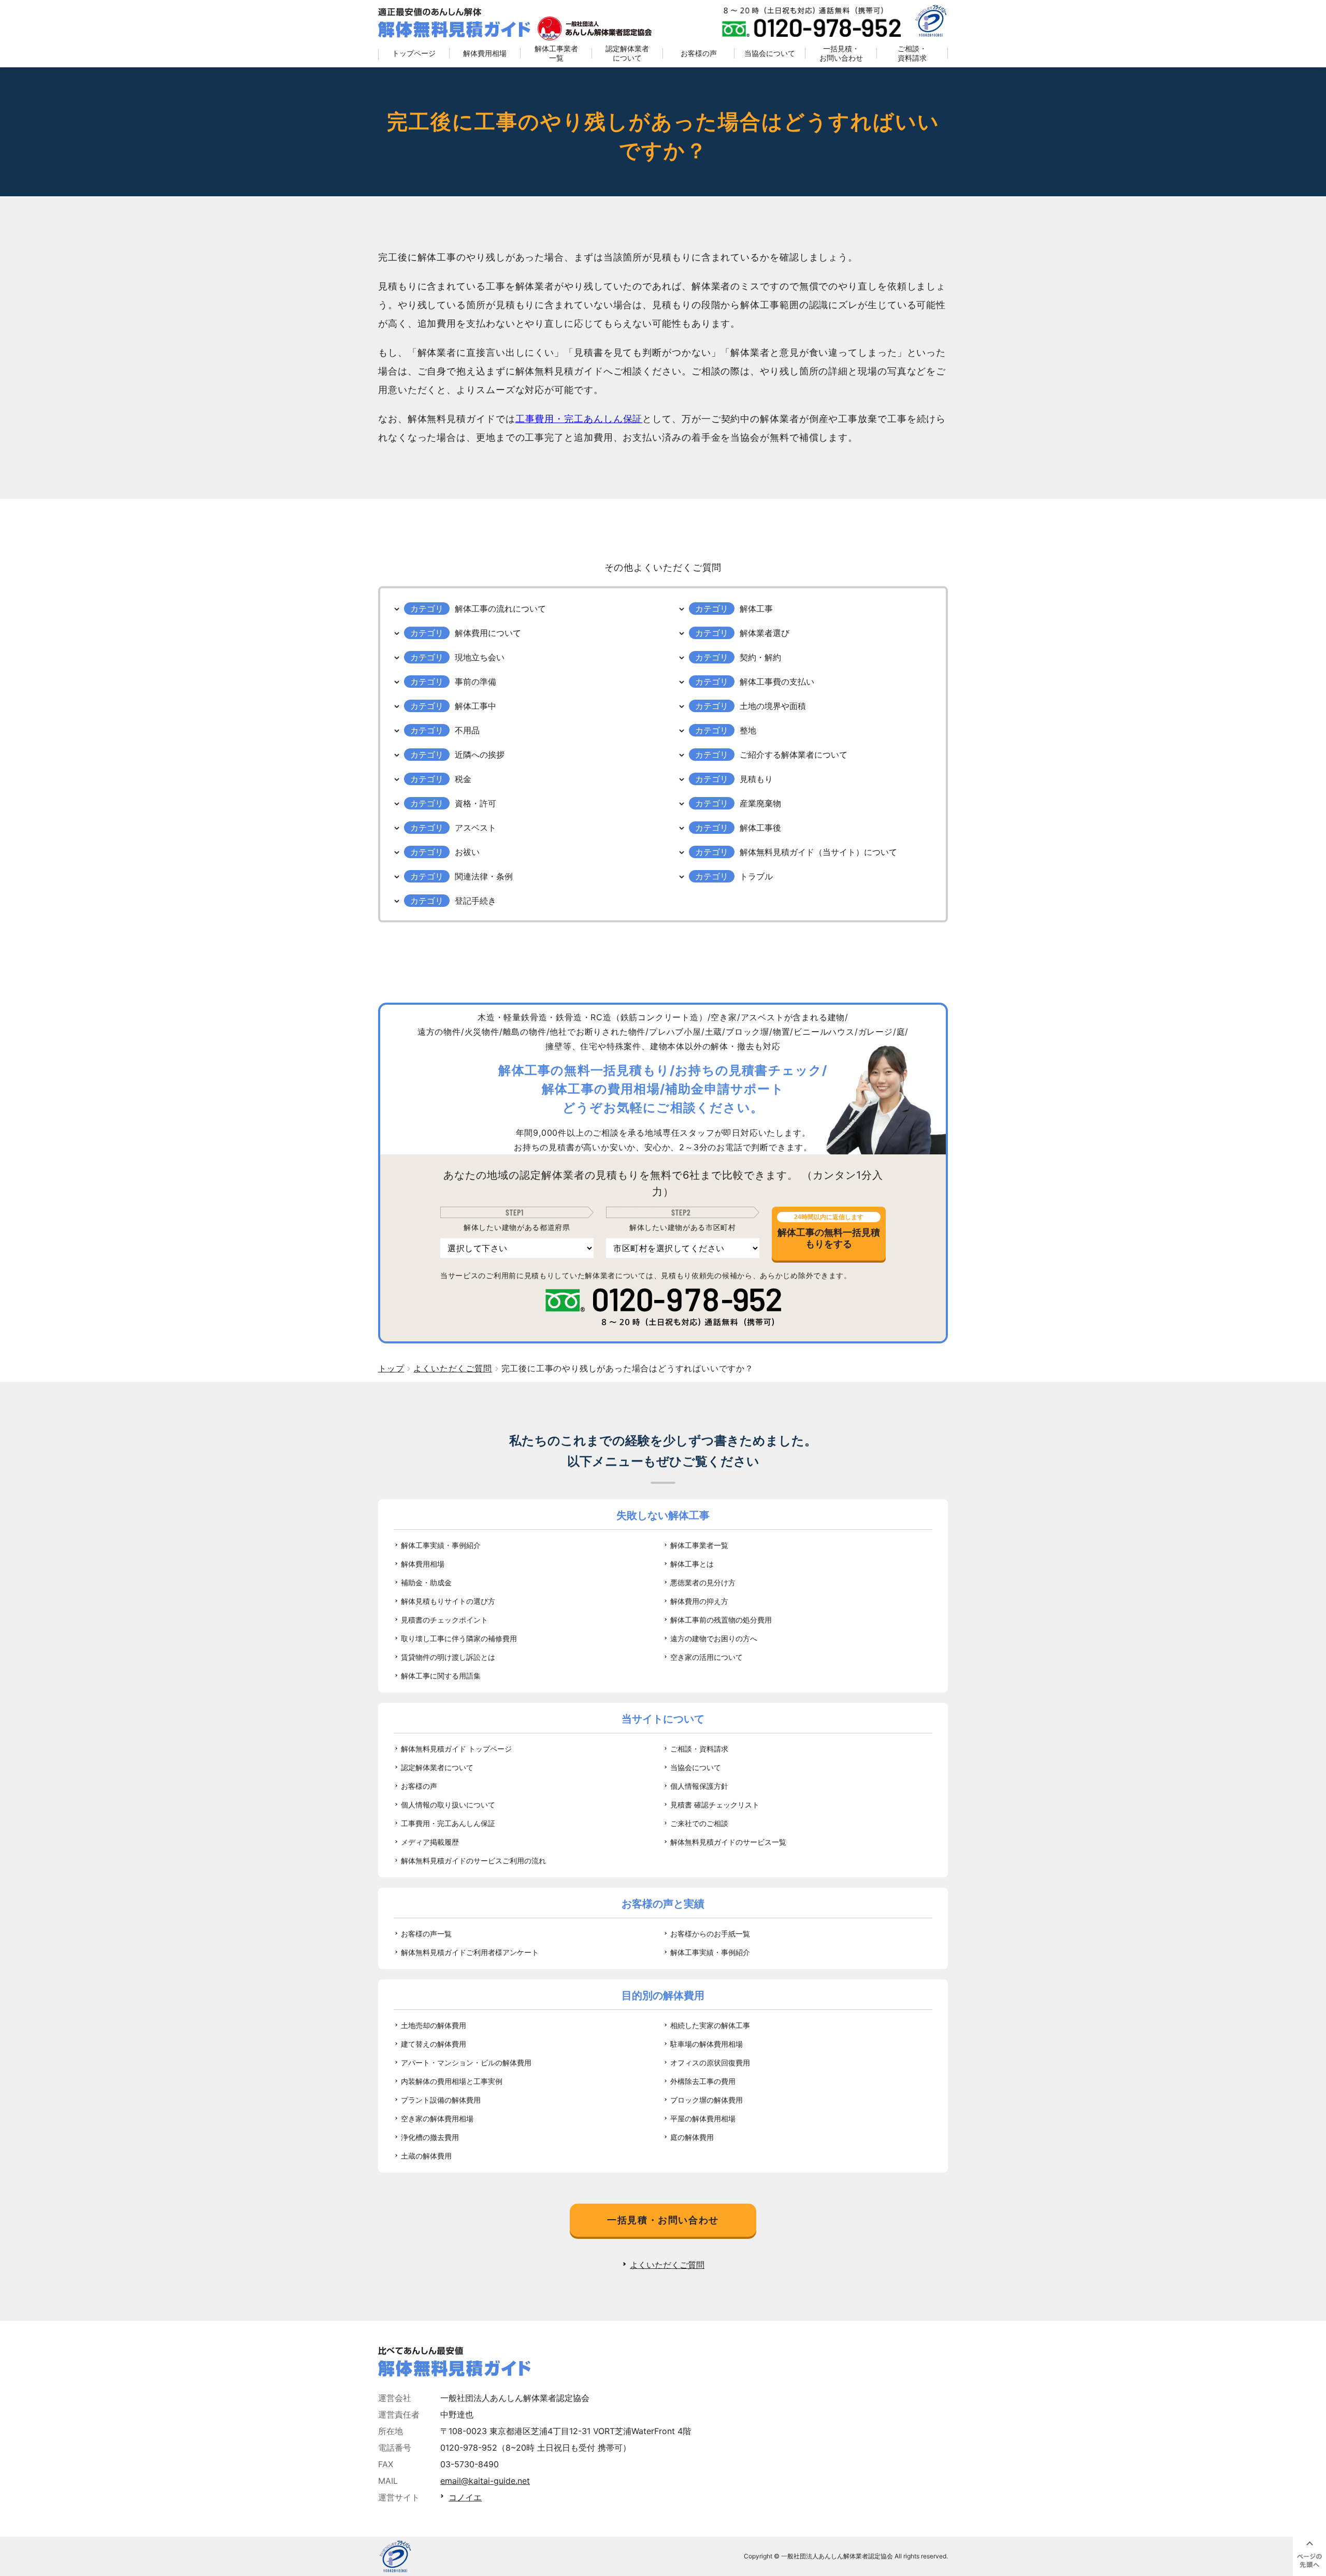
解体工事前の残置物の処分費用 (721, 1620)
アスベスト (475, 828)
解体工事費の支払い (777, 682)
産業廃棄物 (760, 803)
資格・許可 (475, 803)
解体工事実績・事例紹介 (441, 1545)
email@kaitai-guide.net (485, 2481)
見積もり (756, 779)
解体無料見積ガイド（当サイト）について (818, 852)
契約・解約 (760, 657)
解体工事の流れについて (500, 609)
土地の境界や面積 (773, 706)
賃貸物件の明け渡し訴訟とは (448, 1657)
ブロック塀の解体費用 (707, 2100)
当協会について (770, 53)
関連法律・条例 (484, 876)
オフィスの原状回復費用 (710, 2063)
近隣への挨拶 (480, 755)
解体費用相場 (485, 53)
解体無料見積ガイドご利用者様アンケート (470, 1952)
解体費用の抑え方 (699, 1601)
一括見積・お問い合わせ (841, 53)
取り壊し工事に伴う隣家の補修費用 (459, 1638)
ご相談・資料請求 (912, 53)
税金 (463, 779)
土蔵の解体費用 (426, 2156)
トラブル (756, 876)
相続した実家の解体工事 (710, 2025)
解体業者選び (765, 633)
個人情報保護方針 (699, 1786)
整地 (748, 730)
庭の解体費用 (692, 2137)
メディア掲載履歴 (430, 1842)
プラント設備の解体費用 (441, 2100)
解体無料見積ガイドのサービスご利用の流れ (473, 1861)
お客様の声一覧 (426, 1934)
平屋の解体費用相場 (703, 2118)
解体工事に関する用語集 (441, 1676)
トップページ (414, 53)
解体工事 (756, 609)
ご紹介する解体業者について (794, 755)
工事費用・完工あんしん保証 (579, 419)
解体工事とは (692, 1564)
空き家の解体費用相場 (437, 2118)
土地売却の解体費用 (434, 2025)
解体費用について (488, 633)
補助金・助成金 (426, 1582)
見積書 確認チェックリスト (715, 1805)
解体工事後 (760, 828)
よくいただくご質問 (667, 2265)
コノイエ (465, 2497)
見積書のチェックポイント (444, 1620)
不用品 (467, 730)
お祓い (467, 852)
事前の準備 (475, 682)
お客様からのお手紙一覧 (710, 1934)
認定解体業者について (627, 53)
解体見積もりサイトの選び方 (448, 1601)
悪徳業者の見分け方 (703, 1582)
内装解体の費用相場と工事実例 (452, 2081)
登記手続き (475, 901)
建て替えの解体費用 (434, 2044)
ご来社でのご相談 (699, 1823)
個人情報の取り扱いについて (448, 1805)
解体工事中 (475, 706)
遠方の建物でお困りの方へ (714, 1638)
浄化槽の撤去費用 (430, 2137)
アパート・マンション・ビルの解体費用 (466, 2063)
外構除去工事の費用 (703, 2081)
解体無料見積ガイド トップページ (456, 1749)
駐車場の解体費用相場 (707, 2044)
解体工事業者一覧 (556, 53)
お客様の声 (699, 53)
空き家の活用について (707, 1657)
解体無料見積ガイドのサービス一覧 (728, 1842)
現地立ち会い (480, 657)
